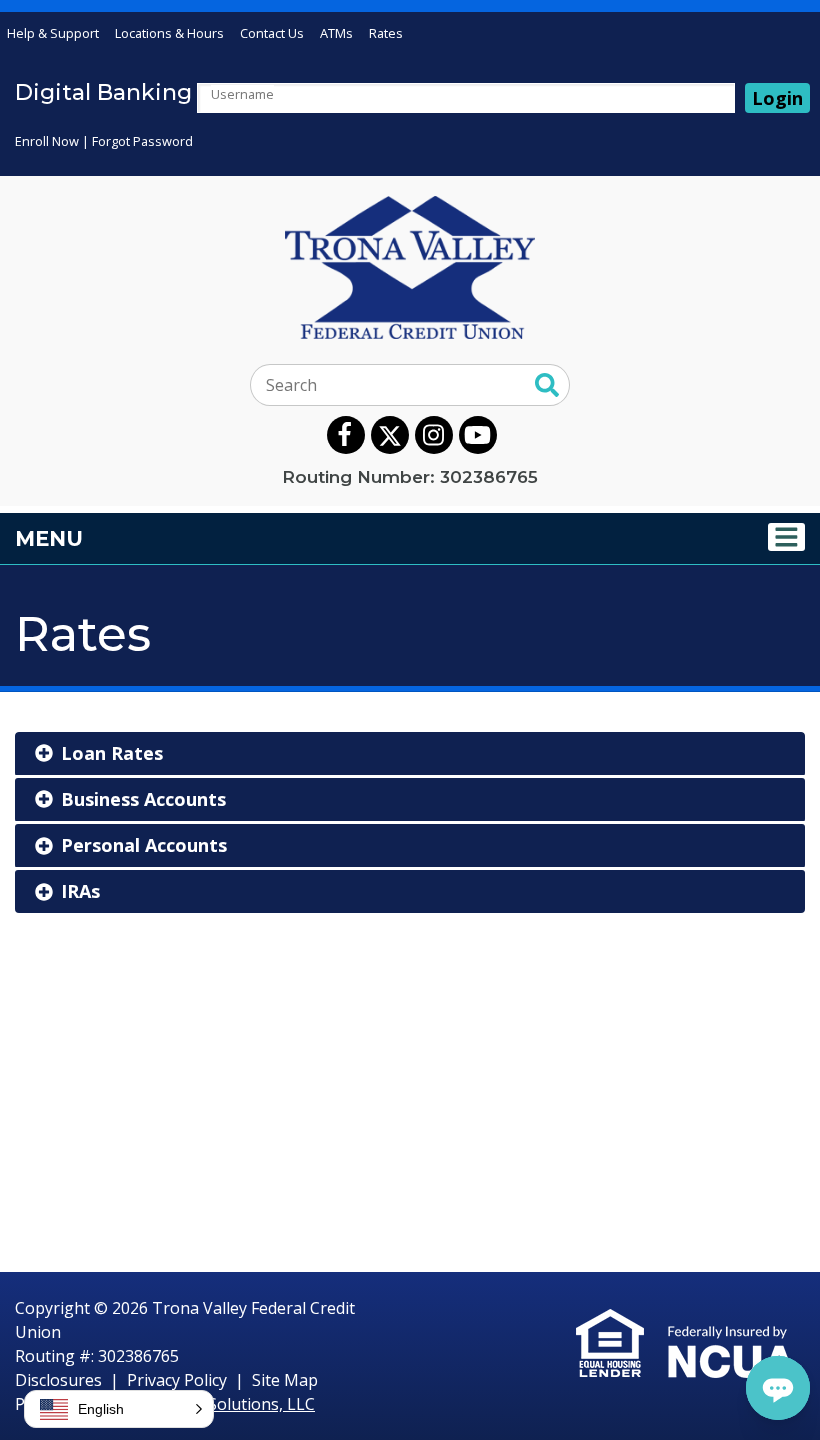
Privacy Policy (177, 1380)
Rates (386, 33)
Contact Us (272, 33)
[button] (119, 1409)
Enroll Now (47, 141)
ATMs (336, 33)
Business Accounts (143, 799)
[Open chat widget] (778, 1388)
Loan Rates (112, 753)
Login (777, 98)
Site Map (285, 1380)
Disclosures (58, 1380)
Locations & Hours (169, 33)
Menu (169, 538)
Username (242, 94)
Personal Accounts (144, 845)
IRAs (80, 891)
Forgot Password (142, 141)
